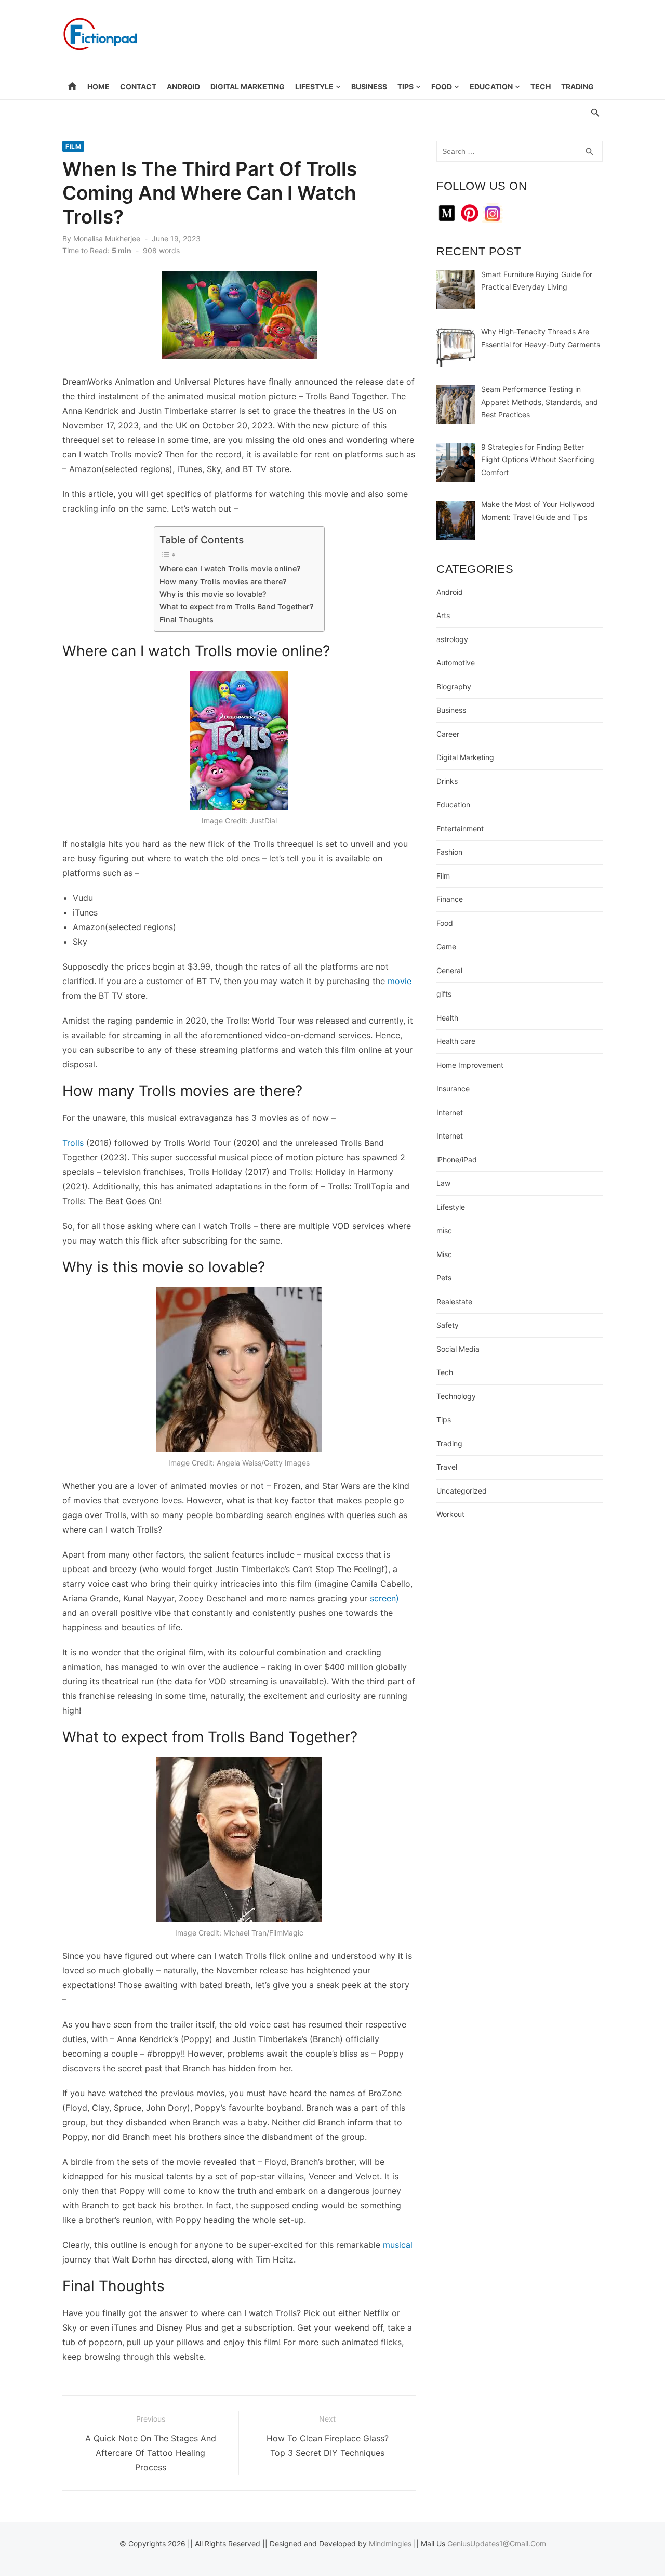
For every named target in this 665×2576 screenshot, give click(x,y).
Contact (138, 87)
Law (443, 1183)
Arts (443, 615)
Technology (456, 1396)
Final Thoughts (187, 619)
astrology (452, 639)
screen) (383, 1598)
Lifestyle (314, 87)
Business (369, 87)
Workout (450, 1514)
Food (442, 87)
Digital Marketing (248, 87)
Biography (454, 687)
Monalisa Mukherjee (107, 238)
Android (183, 87)
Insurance (453, 1088)
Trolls (73, 1143)
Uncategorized (462, 1491)
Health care (456, 1041)
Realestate (454, 1302)
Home (98, 87)
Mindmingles (390, 2544)
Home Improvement (470, 1065)
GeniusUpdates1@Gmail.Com (497, 2544)
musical (398, 2245)
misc (444, 1230)
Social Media (458, 1349)
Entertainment (460, 828)
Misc (444, 1254)
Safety (448, 1325)
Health (447, 1018)
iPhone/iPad (457, 1160)
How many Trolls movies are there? (223, 581)
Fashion (449, 852)
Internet (450, 1112)
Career (448, 734)
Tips (405, 87)
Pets (444, 1278)
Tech (541, 87)
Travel (447, 1467)
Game (446, 946)
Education (491, 87)
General (449, 970)
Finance (450, 899)
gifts (444, 994)
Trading (577, 87)
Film (73, 146)
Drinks (447, 781)
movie (400, 981)
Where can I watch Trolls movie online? (230, 568)
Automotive (456, 663)
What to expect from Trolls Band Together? (237, 606)
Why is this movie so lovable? (213, 594)
